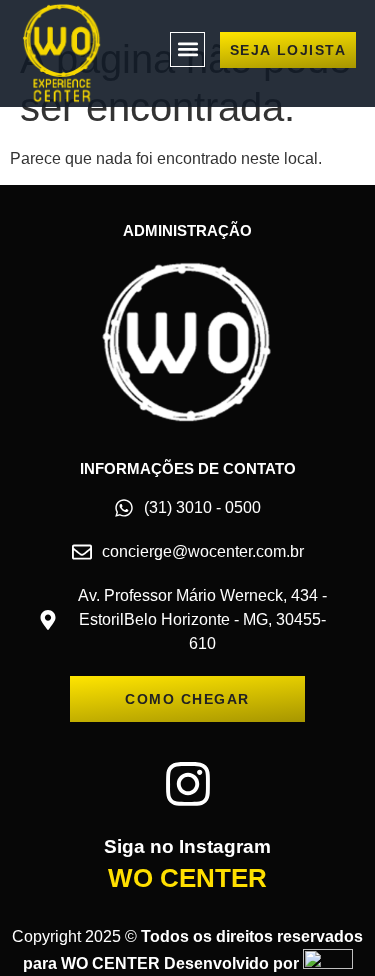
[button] (187, 49)
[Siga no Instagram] (188, 784)
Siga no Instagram (187, 846)
